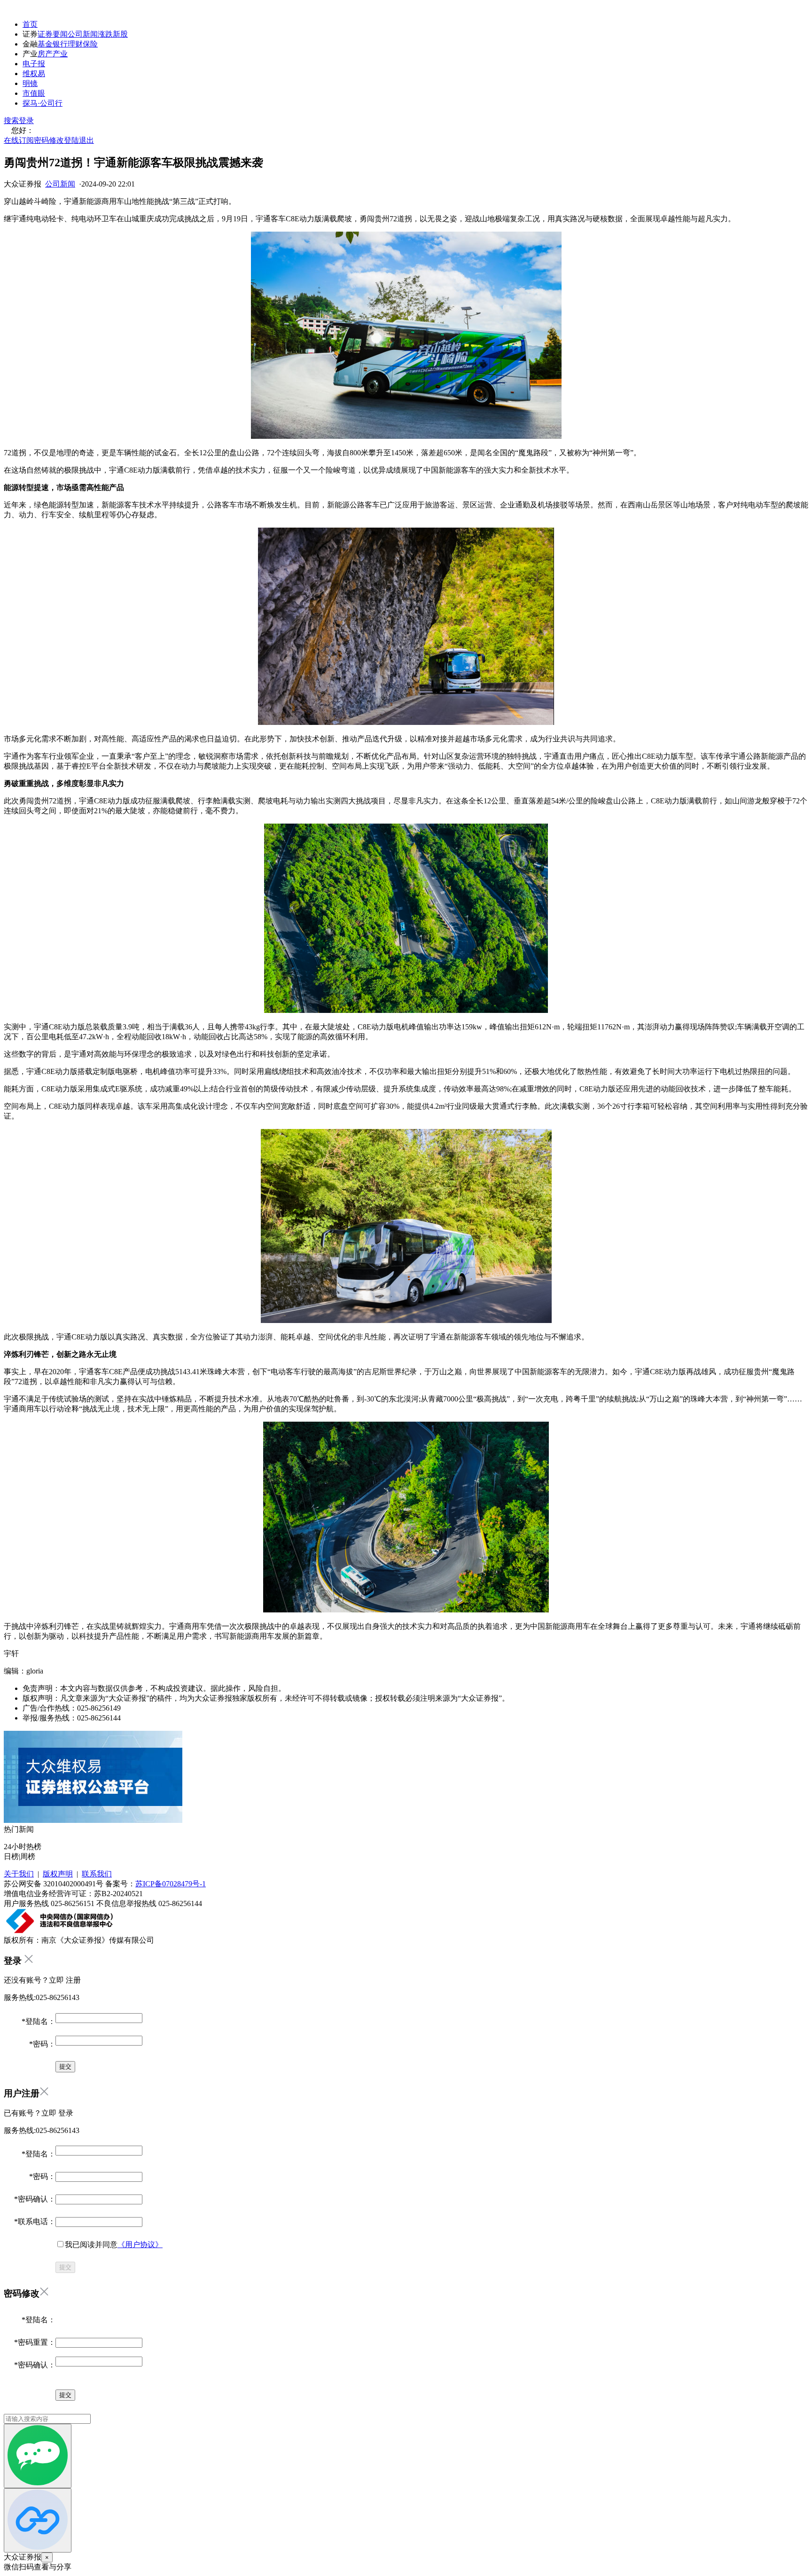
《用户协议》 (140, 2245)
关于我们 (19, 1874)
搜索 (11, 121)
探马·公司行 (43, 103)
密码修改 (49, 140)
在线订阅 (19, 140)
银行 (60, 44)
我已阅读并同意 (114, 2245)
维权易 (34, 74)
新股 (120, 34)
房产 (45, 54)
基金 (45, 44)
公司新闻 (83, 34)
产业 (60, 54)
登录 (26, 121)
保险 (90, 44)
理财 (75, 44)
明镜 (30, 83)
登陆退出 (79, 140)
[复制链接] (38, 2520)
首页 (30, 24)
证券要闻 (53, 34)
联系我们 (97, 1874)
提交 (65, 2267)
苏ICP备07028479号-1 (171, 1884)
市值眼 (34, 93)
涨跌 (105, 34)
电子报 (34, 64)
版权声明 (58, 1874)
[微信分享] (38, 2456)
